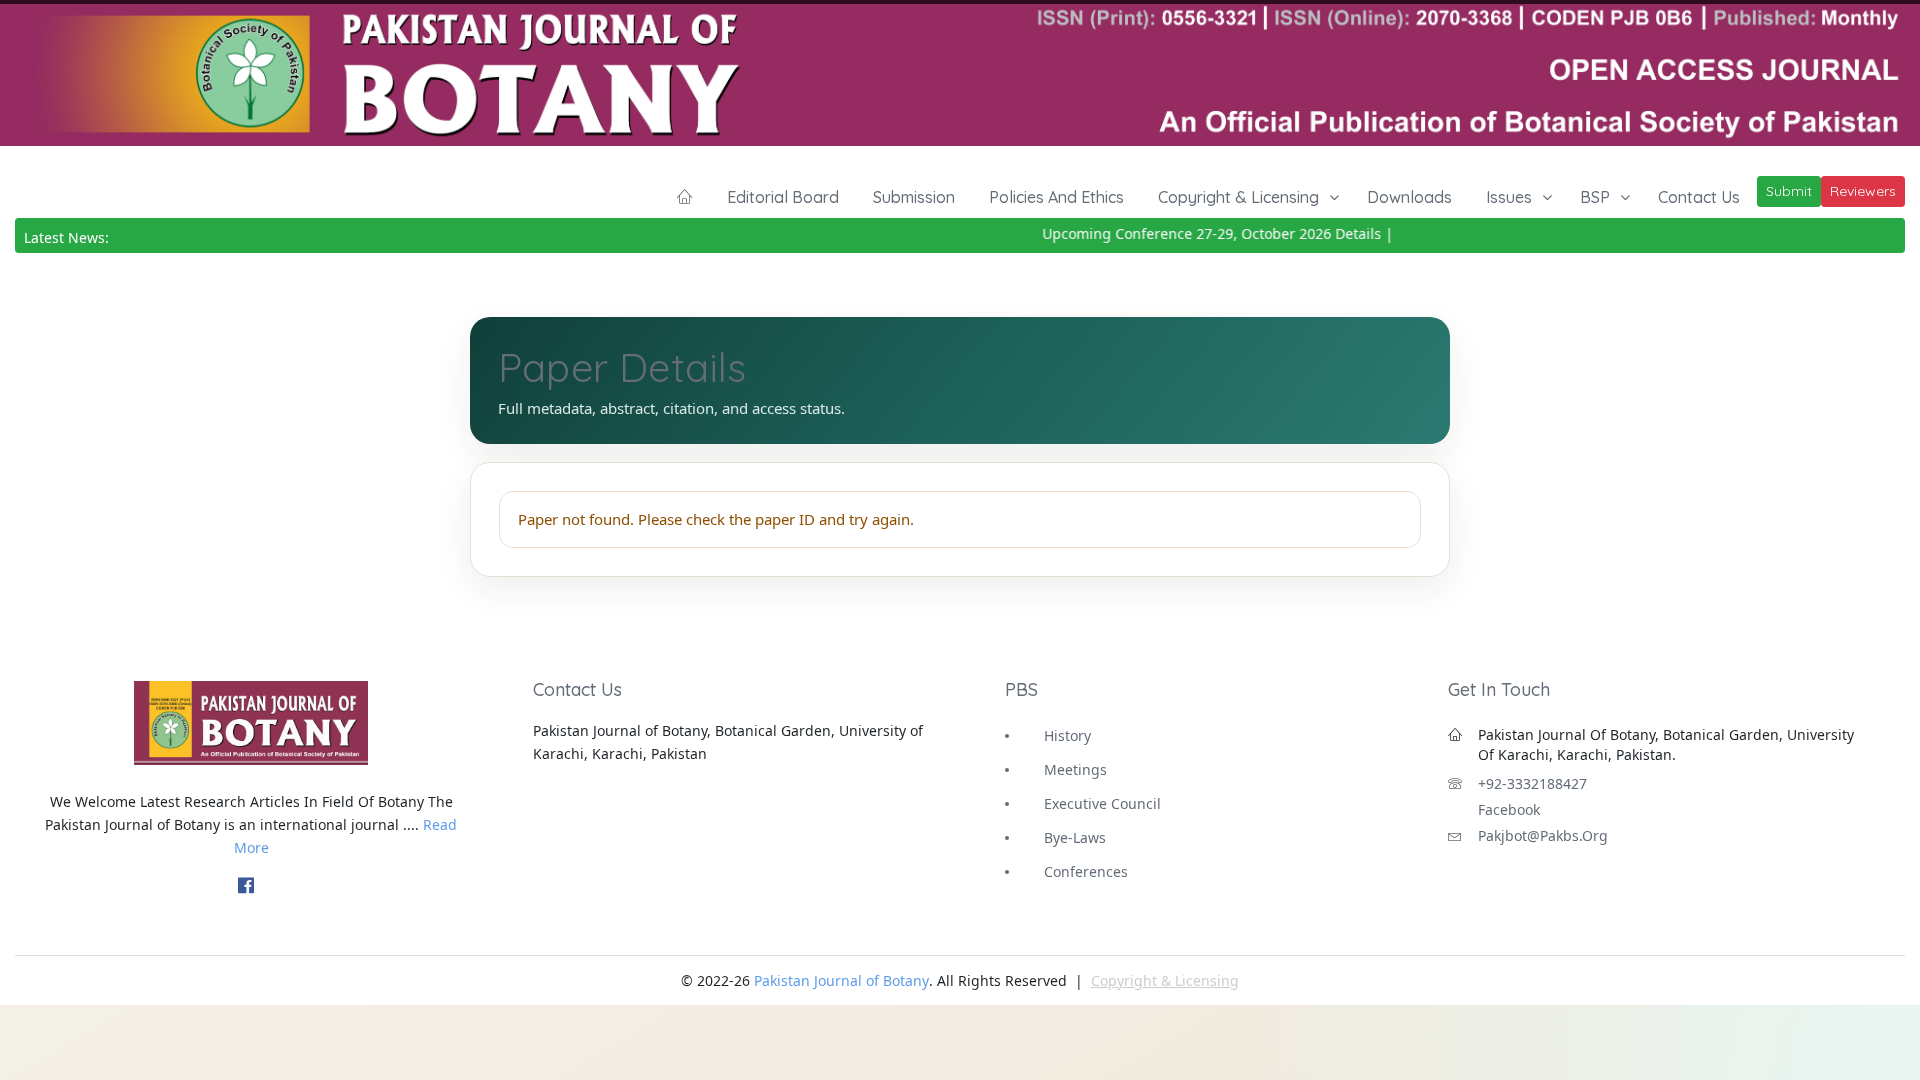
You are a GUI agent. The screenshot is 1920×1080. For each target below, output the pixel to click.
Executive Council (1102, 803)
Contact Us (1699, 197)
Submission (914, 197)
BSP (1595, 197)
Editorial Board (783, 197)
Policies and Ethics (1056, 197)
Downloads (1409, 197)
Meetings (1075, 769)
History (1067, 735)
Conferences (1086, 871)
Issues (1509, 197)
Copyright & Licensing (1238, 197)
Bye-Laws (1075, 837)
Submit (1789, 191)
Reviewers (1863, 191)
